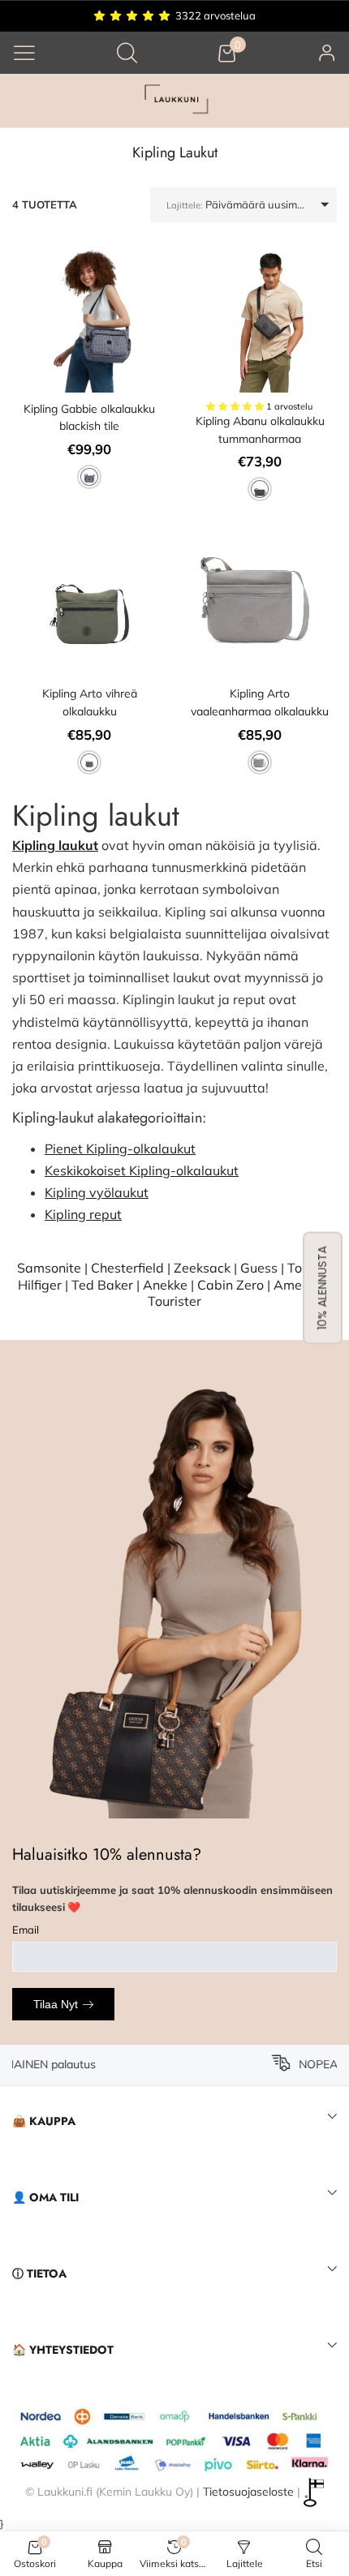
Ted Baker (102, 1285)
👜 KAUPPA (44, 2121)
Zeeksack (202, 1268)
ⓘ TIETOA (39, 2273)
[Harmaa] (260, 489)
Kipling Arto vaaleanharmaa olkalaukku (260, 702)
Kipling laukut (55, 845)
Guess (259, 1268)
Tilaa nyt (56, 2004)
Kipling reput (83, 1214)
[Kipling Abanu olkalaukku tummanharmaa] (260, 316)
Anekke (165, 1285)
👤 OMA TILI (45, 2197)
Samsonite (49, 1268)
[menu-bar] (24, 53)
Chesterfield (127, 1268)
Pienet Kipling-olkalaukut (120, 1148)
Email (26, 1930)
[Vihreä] (89, 762)
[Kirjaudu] (327, 52)
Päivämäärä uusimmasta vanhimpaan (252, 204)
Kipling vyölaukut (97, 1192)
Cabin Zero (231, 1285)
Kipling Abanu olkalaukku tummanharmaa (260, 430)
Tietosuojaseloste (248, 2491)
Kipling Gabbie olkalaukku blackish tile (89, 418)
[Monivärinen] (89, 477)
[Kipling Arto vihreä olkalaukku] (89, 600)
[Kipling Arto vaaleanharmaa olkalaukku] (260, 600)
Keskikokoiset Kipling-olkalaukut (142, 1170)
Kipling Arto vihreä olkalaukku (90, 702)
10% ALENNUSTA (322, 1288)
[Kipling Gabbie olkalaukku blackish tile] (89, 316)
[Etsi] (127, 52)
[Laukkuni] (174, 101)
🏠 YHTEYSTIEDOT (63, 2350)
